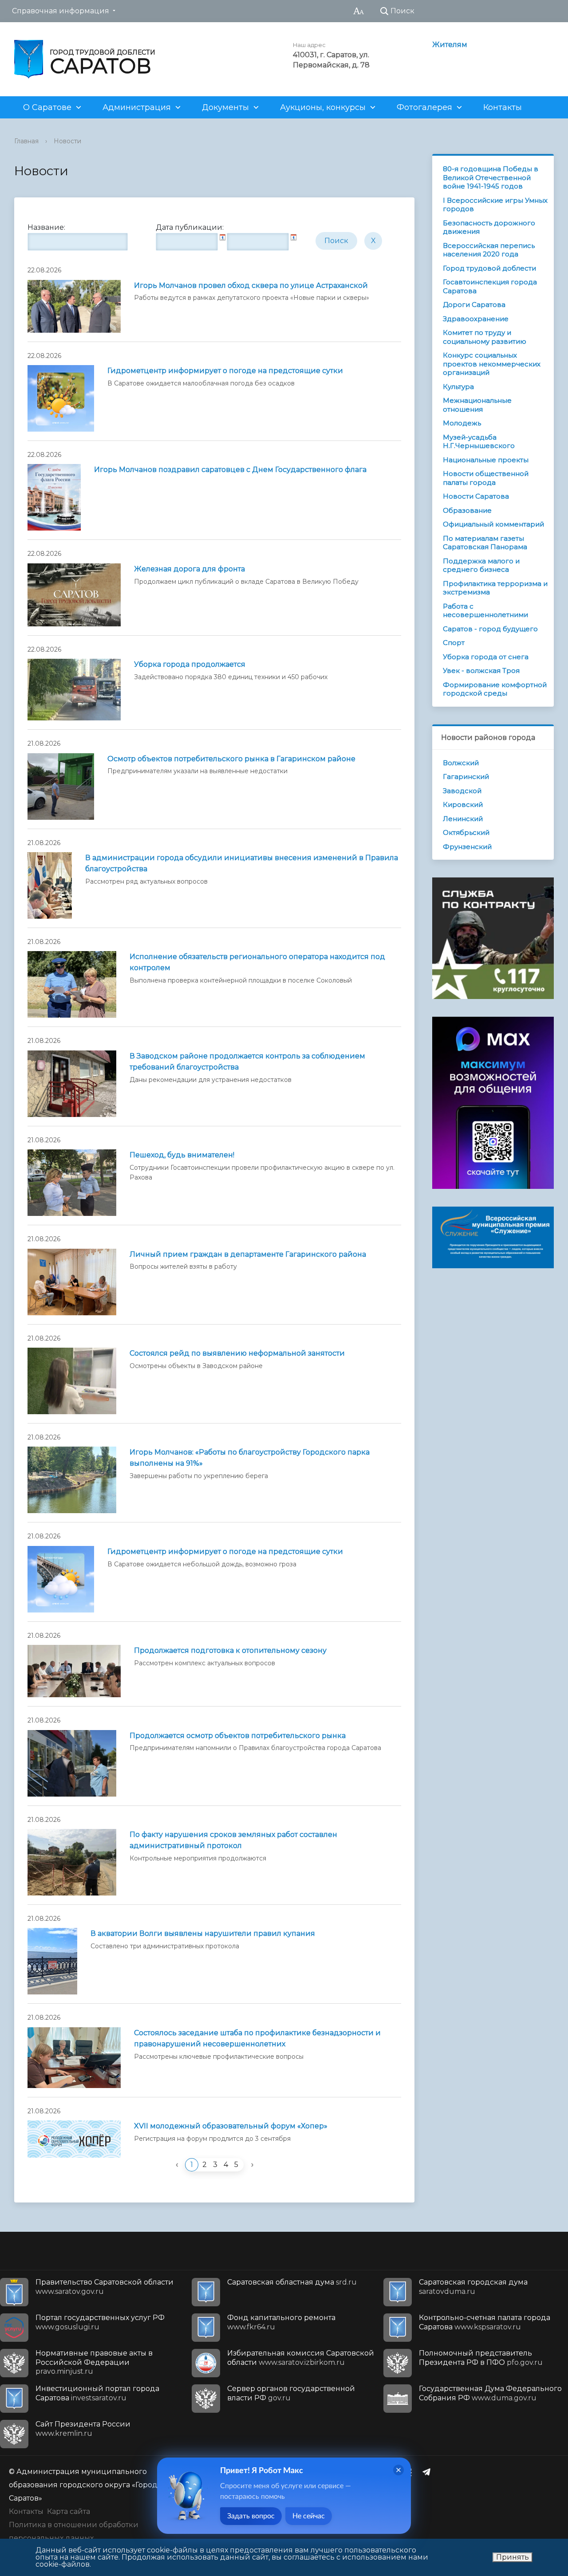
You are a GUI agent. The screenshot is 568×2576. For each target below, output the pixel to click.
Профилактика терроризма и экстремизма (495, 588)
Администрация (137, 107)
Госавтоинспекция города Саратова (490, 286)
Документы (225, 107)
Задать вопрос (251, 2516)
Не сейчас (309, 2516)
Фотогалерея (424, 107)
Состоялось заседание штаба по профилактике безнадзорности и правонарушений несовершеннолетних (257, 2038)
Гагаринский (466, 777)
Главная (26, 141)
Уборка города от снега (486, 657)
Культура (458, 387)
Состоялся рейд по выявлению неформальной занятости (237, 1353)
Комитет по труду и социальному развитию (485, 337)
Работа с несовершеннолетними (485, 611)
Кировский (463, 804)
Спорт (454, 643)
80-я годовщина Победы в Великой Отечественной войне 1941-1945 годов (491, 177)
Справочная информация (61, 11)
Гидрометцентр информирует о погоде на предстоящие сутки (225, 371)
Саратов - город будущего (490, 629)
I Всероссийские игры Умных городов (495, 205)
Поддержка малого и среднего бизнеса (481, 565)
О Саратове (47, 107)
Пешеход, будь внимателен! (182, 1155)
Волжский (461, 763)
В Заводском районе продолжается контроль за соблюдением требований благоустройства (247, 1062)
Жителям (450, 45)
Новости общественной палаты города (486, 478)
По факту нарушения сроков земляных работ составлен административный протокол (233, 1840)
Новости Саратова (476, 496)
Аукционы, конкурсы (323, 107)
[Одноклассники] (411, 2472)
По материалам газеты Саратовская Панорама (485, 543)
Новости (67, 141)
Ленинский (463, 819)
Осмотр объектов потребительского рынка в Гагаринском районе (231, 759)
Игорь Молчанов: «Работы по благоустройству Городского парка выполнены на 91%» (250, 1458)
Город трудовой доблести (489, 268)
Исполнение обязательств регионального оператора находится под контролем (257, 962)
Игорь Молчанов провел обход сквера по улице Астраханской (251, 285)
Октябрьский (466, 832)
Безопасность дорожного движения (489, 227)
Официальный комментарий (493, 524)
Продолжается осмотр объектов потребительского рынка (238, 1736)
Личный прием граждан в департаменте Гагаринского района (248, 1254)
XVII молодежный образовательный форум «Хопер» (231, 2126)
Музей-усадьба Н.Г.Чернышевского (479, 442)
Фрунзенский (467, 847)
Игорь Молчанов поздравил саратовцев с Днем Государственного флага (230, 470)
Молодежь (462, 423)
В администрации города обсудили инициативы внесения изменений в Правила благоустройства (242, 863)
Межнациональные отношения (477, 405)
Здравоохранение (476, 319)
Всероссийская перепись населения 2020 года (489, 250)
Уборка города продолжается (190, 664)
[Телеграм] (429, 2472)
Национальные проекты (486, 460)
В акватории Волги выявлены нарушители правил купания (203, 1933)
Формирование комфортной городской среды (495, 689)
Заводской (462, 791)
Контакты (503, 107)
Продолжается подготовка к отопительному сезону (230, 1650)
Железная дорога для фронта (189, 569)
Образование (467, 510)
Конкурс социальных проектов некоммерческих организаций (492, 364)
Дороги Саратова (474, 305)
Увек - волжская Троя (481, 671)
